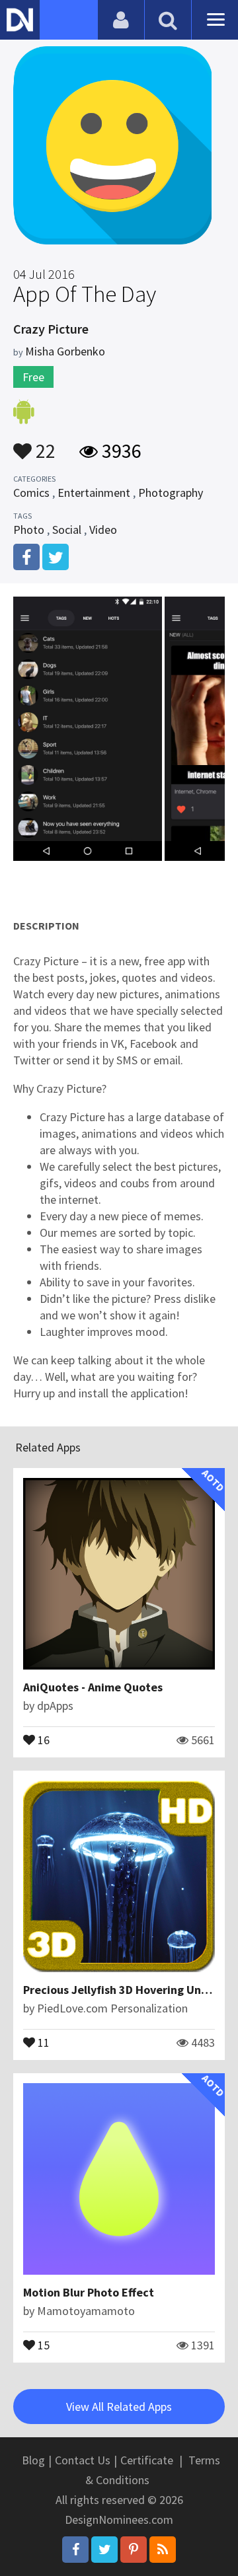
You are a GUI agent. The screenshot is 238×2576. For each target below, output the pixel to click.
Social (67, 530)
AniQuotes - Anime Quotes (93, 1687)
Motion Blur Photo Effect (89, 2292)
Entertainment (94, 493)
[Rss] (163, 2550)
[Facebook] (75, 2550)
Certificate (147, 2460)
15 (42, 2344)
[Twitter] (104, 2550)
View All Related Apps (119, 2407)
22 (44, 445)
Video (103, 530)
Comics (31, 493)
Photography (171, 493)
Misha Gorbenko (65, 351)
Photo (29, 530)
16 (42, 1739)
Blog (33, 2460)
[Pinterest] (134, 2550)
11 (42, 2042)
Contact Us (83, 2460)
